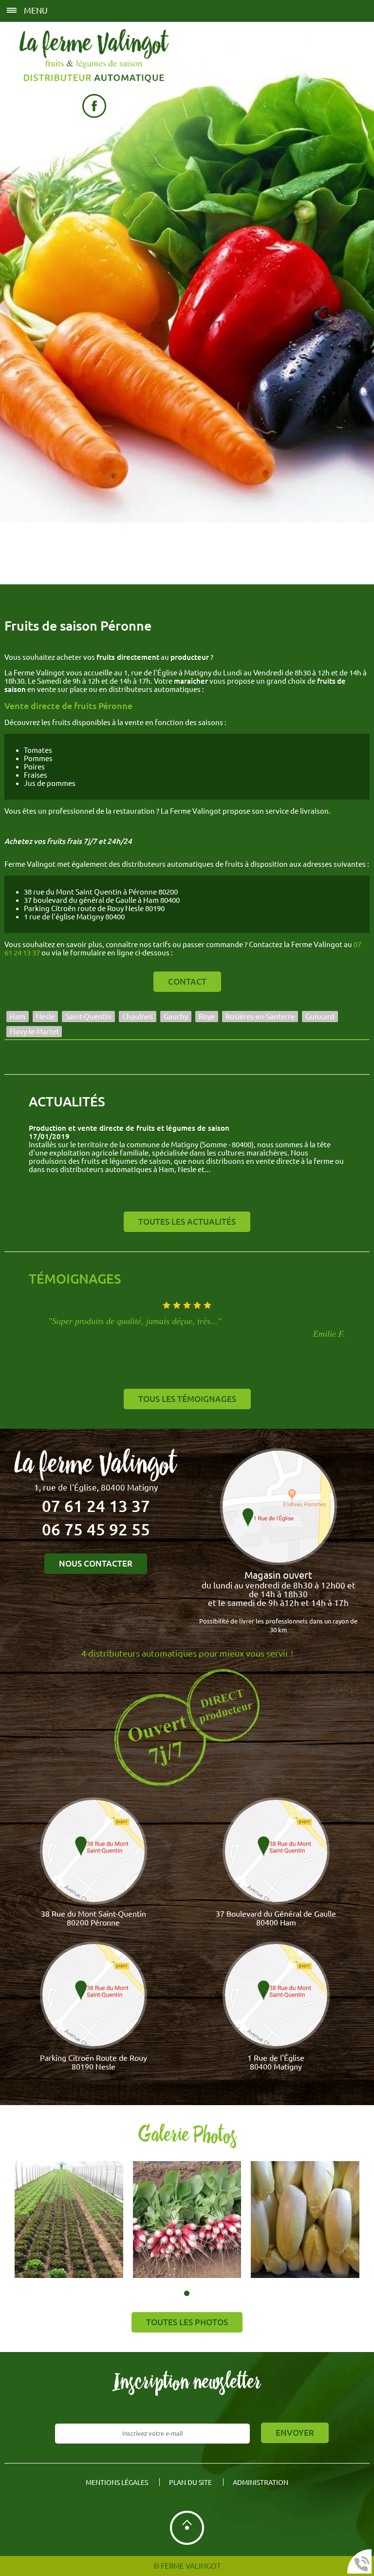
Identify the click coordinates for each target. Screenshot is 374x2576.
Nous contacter (96, 1564)
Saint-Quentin (88, 1017)
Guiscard (320, 1017)
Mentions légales (117, 2483)
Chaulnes (138, 1017)
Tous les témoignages (187, 1399)
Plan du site (190, 2483)
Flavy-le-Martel (34, 1032)
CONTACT (187, 982)
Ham (18, 1017)
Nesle (45, 1017)
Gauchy (176, 1017)
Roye (207, 1017)
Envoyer (295, 2433)
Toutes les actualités (187, 1222)
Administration (261, 2483)
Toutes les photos (187, 2322)
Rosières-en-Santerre (260, 1017)
